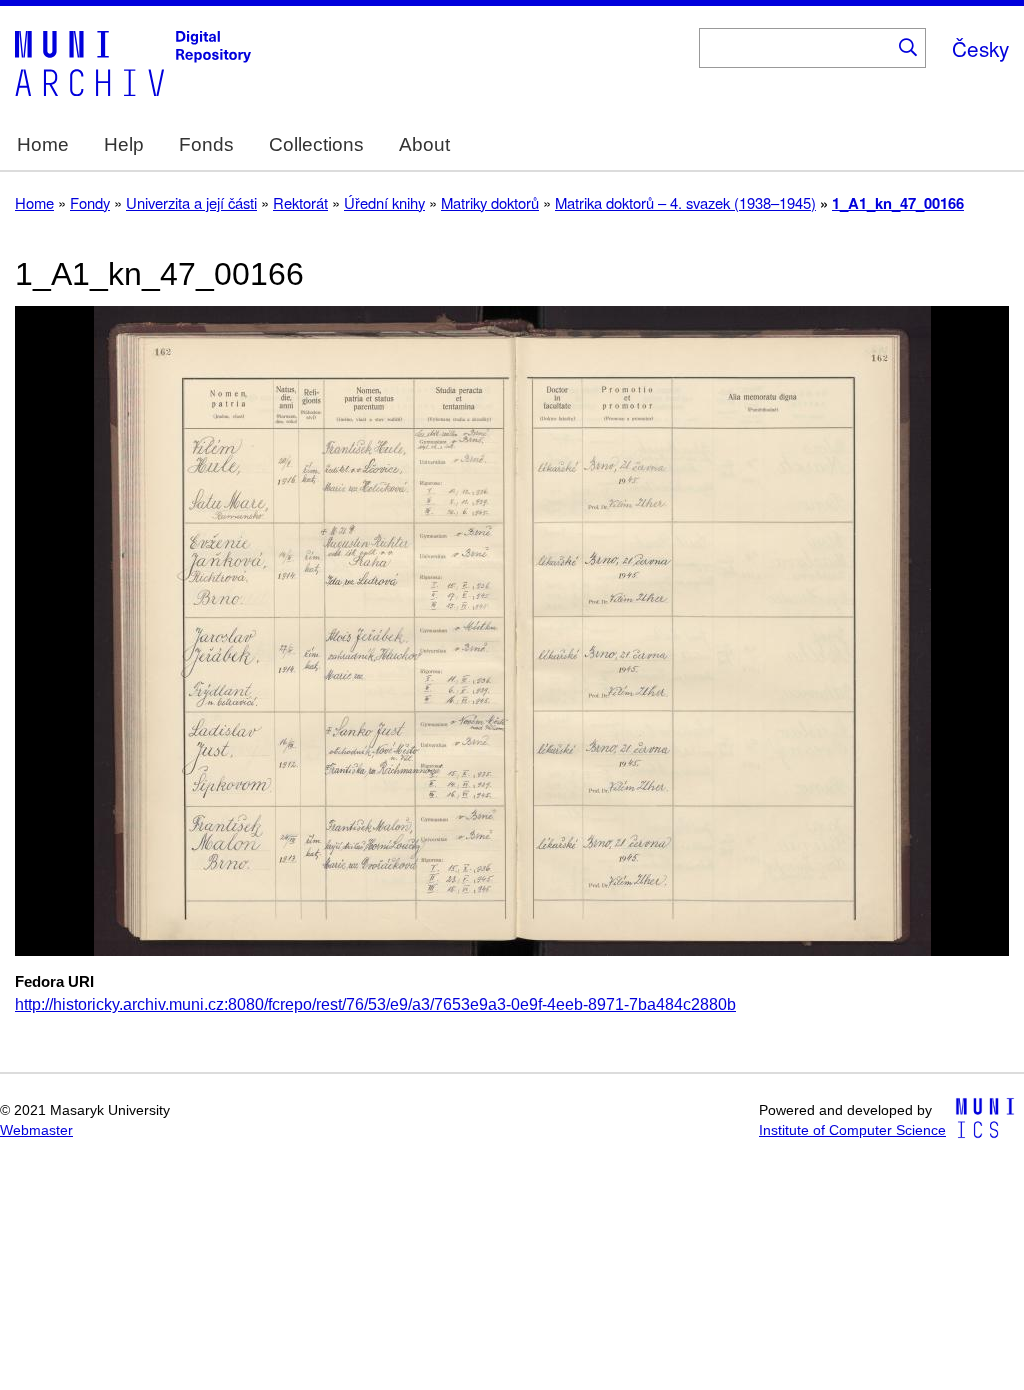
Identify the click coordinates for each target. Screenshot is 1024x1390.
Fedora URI (54, 982)
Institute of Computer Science (852, 1130)
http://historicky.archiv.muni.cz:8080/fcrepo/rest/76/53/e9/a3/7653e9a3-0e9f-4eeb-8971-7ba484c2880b (375, 1004)
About (424, 144)
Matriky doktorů (490, 202)
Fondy (90, 202)
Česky (980, 48)
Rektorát (300, 202)
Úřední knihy (384, 202)
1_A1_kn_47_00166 (898, 203)
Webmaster (36, 1130)
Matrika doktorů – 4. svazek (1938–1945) (685, 202)
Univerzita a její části (191, 202)
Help (124, 144)
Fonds (206, 144)
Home (43, 144)
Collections (316, 144)
